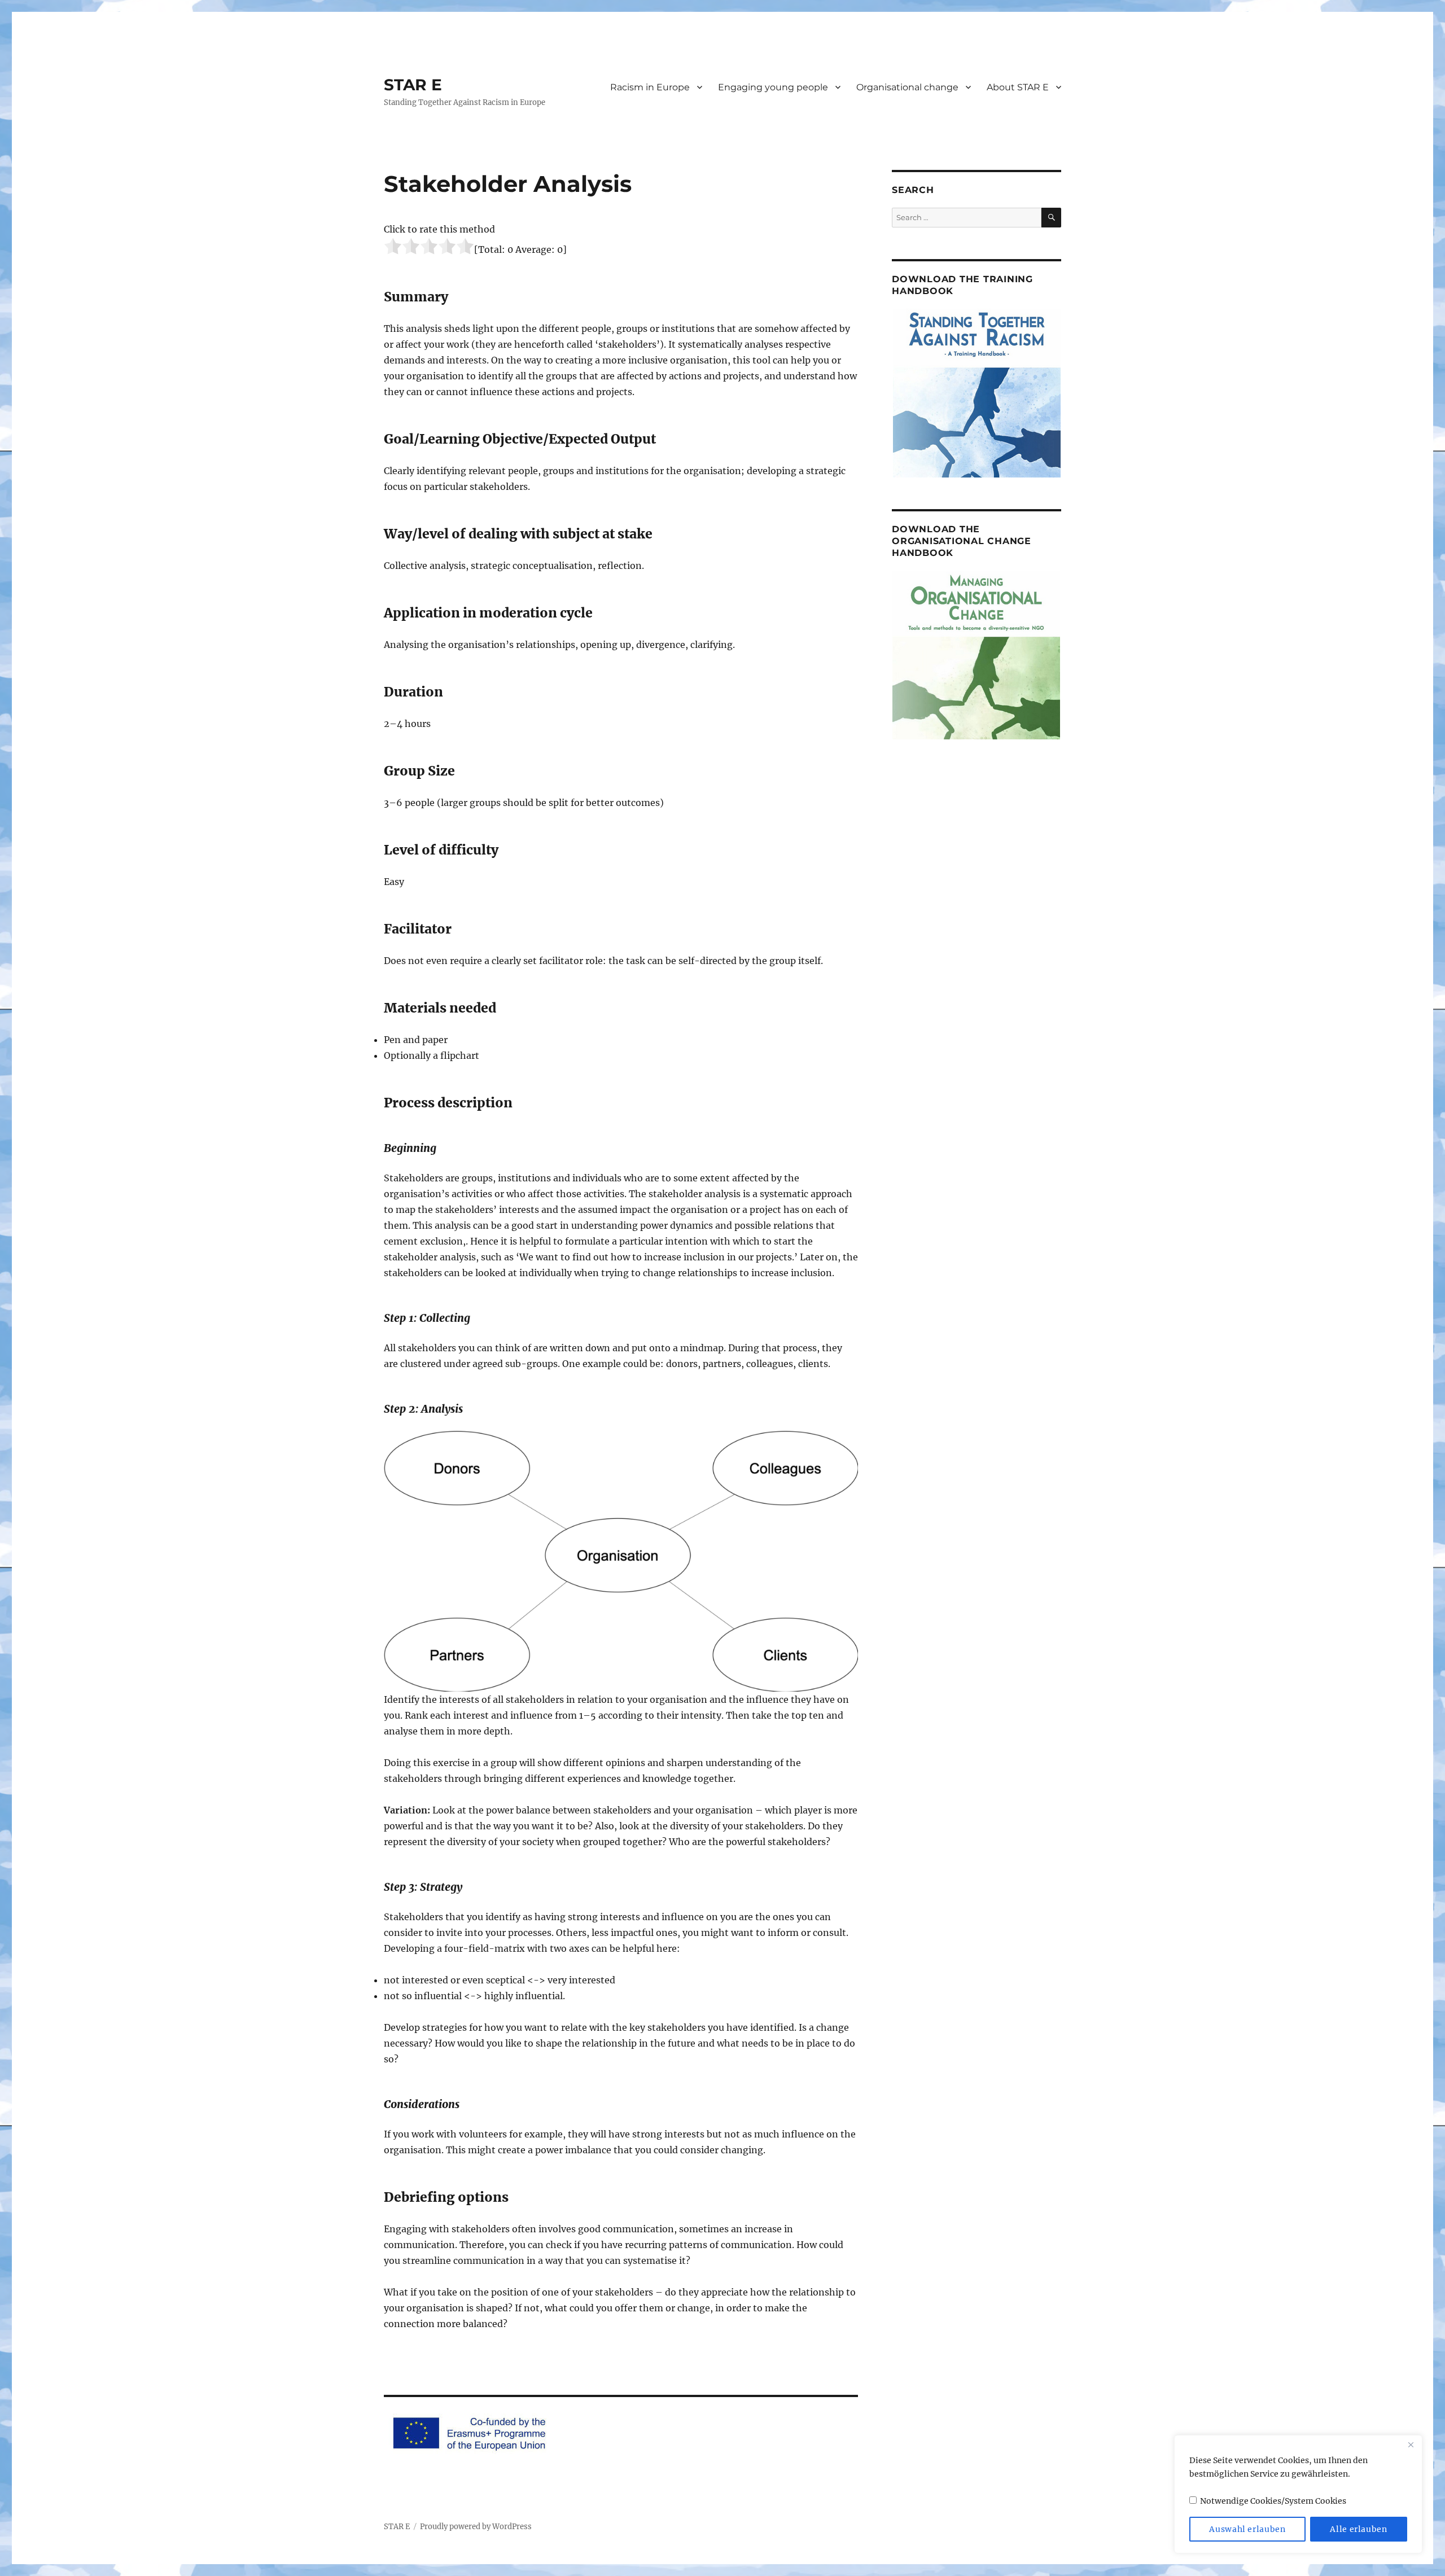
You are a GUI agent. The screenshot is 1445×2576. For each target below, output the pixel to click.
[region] (1298, 2494)
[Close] (1411, 2444)
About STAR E (1018, 87)
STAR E (413, 85)
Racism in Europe (650, 87)
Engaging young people (773, 87)
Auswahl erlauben (1247, 2529)
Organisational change (907, 87)
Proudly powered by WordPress (476, 2527)
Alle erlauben (1359, 2529)
